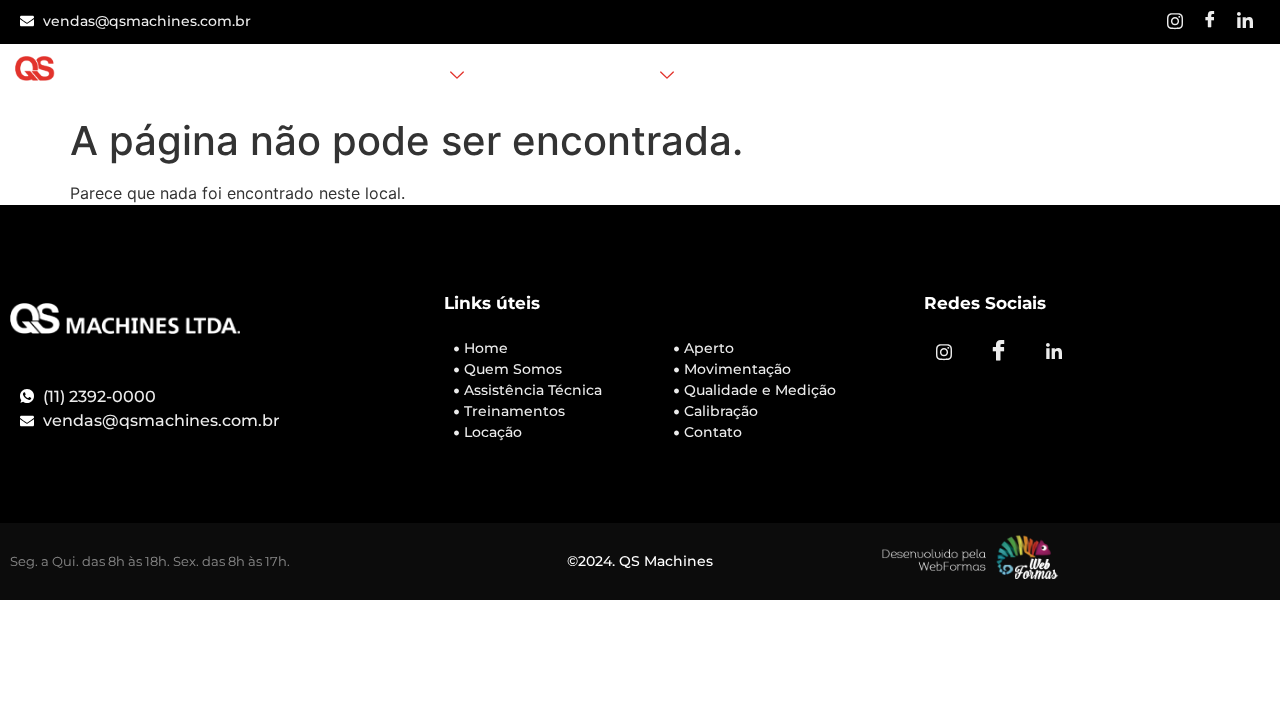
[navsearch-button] (1009, 77)
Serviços (410, 76)
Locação (524, 76)
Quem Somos (302, 76)
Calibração (742, 76)
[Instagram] (1175, 22)
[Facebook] (1210, 22)
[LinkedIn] (1245, 22)
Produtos (616, 76)
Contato (838, 76)
